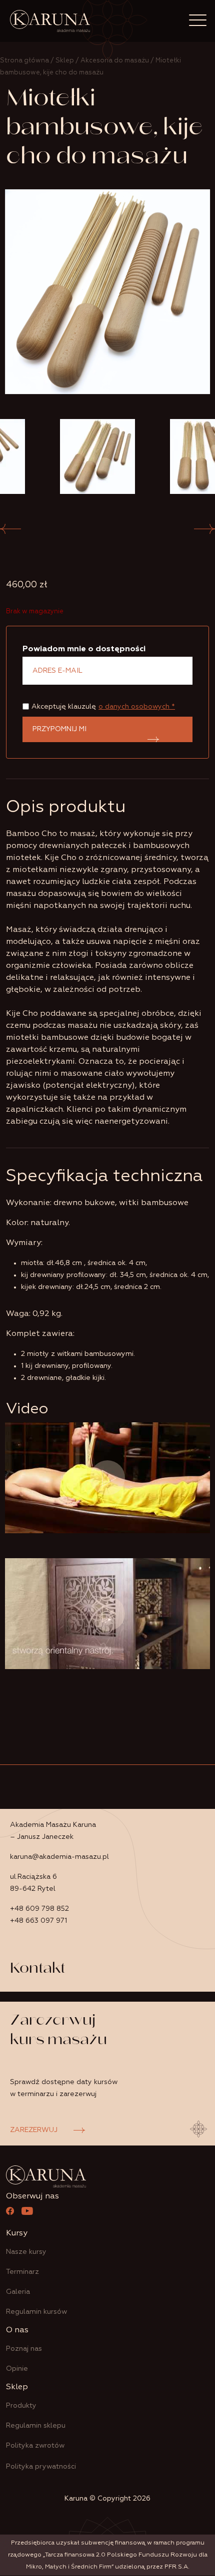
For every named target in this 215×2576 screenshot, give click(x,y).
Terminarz (22, 2272)
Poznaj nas (24, 2349)
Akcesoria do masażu (115, 61)
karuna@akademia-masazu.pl (59, 1857)
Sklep (65, 61)
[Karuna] (50, 21)
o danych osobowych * (137, 707)
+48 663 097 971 (38, 1921)
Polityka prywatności (41, 2467)
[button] (204, 529)
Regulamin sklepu (36, 2426)
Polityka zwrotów (35, 2446)
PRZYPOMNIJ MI (59, 729)
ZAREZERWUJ (34, 2130)
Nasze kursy (26, 2252)
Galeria (18, 2292)
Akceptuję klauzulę (103, 707)
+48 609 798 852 (39, 1909)
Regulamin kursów (36, 2312)
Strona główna (24, 61)
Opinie (17, 2369)
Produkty (21, 2406)
